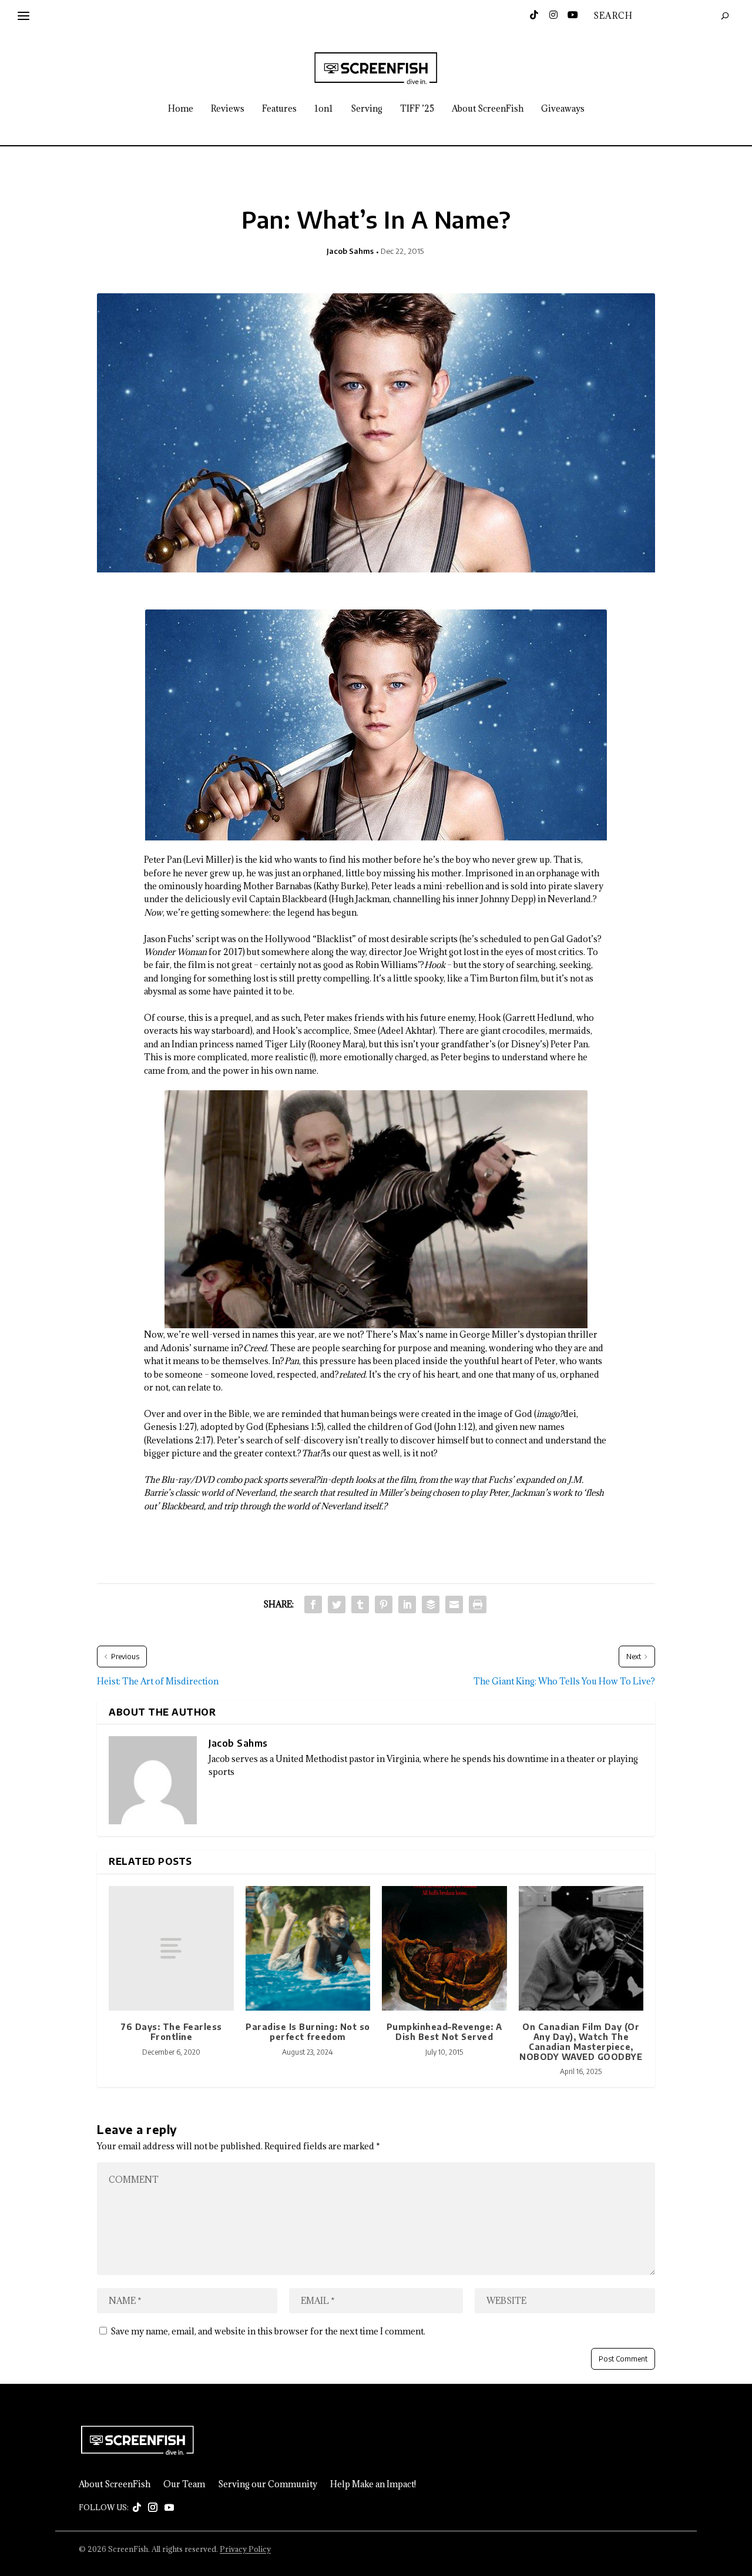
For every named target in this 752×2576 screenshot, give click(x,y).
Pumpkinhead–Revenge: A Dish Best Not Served (444, 2032)
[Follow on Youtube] (169, 2508)
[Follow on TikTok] (137, 2508)
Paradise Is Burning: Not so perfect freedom (308, 2032)
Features (279, 109)
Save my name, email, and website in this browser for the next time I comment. (268, 2331)
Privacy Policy (245, 2549)
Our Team (184, 2484)
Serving (367, 109)
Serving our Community (268, 2484)
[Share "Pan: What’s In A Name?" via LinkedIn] (407, 1604)
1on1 (324, 109)
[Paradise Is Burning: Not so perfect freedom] (308, 1949)
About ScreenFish (488, 109)
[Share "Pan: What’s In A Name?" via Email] (454, 1604)
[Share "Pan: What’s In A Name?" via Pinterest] (384, 1604)
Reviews (228, 109)
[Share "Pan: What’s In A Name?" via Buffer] (431, 1604)
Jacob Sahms (350, 251)
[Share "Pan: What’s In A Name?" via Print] (478, 1604)
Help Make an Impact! (373, 2484)
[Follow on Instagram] (153, 2508)
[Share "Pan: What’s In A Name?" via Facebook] (313, 1604)
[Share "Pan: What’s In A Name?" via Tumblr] (360, 1604)
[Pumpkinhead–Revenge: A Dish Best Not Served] (444, 1949)
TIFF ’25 (417, 109)
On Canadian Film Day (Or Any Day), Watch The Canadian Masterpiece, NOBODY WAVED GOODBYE (581, 2041)
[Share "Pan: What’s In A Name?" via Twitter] (337, 1604)
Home (181, 109)
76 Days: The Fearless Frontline (171, 2032)
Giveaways (563, 109)
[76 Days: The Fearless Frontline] (171, 1949)
